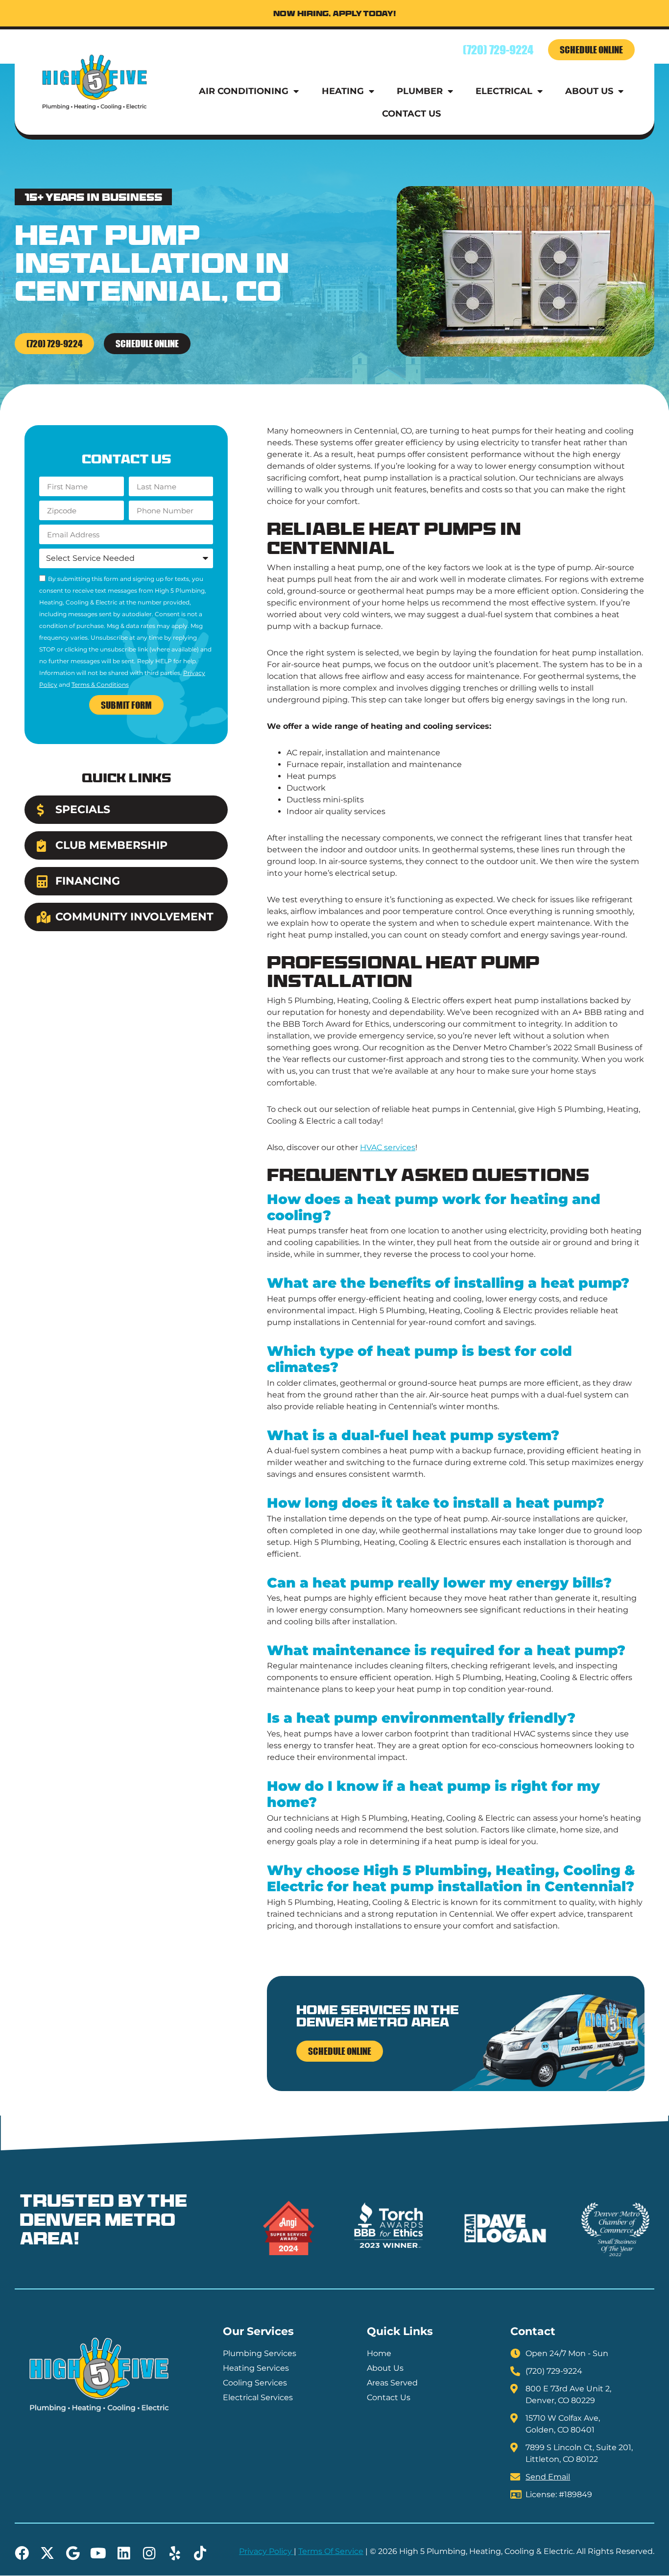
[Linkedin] (124, 2553)
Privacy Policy (266, 2551)
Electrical (504, 91)
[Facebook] (22, 2553)
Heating (343, 91)
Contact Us (411, 114)
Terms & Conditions (100, 685)
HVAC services (388, 1147)
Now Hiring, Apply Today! (335, 14)
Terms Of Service (331, 2551)
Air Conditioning (244, 91)
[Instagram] (149, 2553)
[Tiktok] (200, 2553)
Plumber (420, 91)
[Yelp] (175, 2553)
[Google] (73, 2553)
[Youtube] (98, 2553)
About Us (589, 91)
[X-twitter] (47, 2553)
